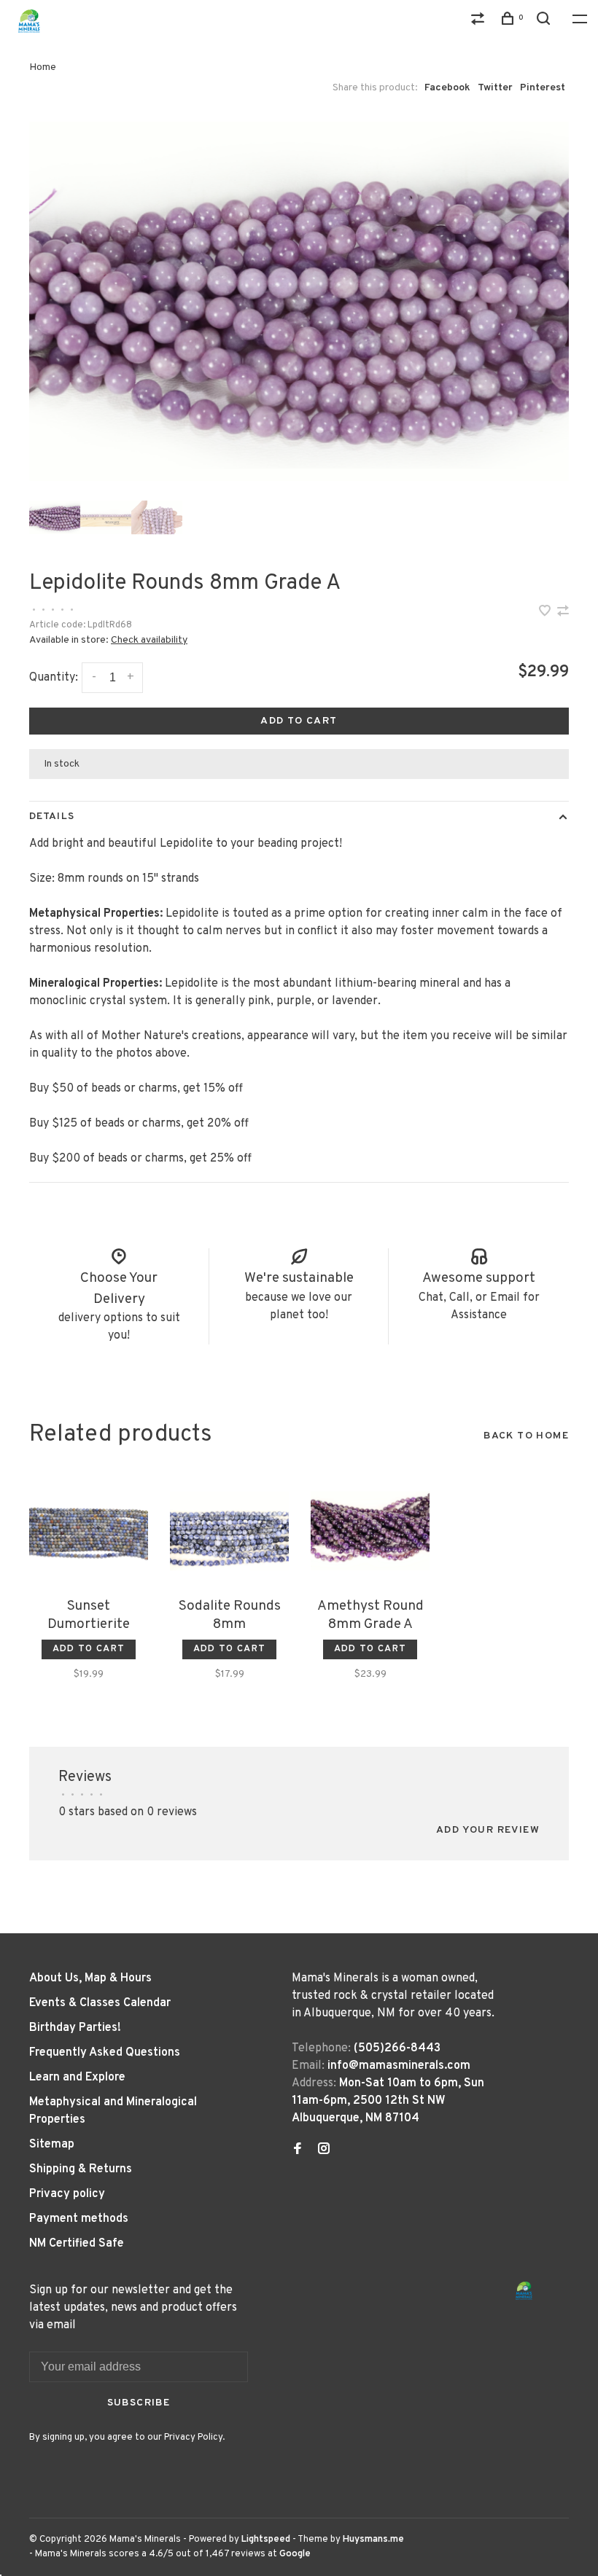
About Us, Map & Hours (90, 1978)
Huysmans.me (373, 2540)
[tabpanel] (299, 301)
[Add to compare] (563, 613)
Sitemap (52, 2145)
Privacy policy (67, 2194)
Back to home (526, 1436)
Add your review (488, 1830)
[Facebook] (298, 2150)
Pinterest (543, 88)
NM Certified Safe (77, 2244)
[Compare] (480, 21)
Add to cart (299, 721)
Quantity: (54, 678)
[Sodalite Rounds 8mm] (229, 1531)
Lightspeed (266, 2540)
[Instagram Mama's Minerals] (324, 2150)
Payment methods (79, 2219)
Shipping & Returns (81, 2169)
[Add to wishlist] (546, 613)
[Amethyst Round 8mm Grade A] (370, 1531)
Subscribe (139, 2403)
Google (295, 2554)
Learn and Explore (77, 2078)
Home (43, 67)
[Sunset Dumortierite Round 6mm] (89, 1531)
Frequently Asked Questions (105, 2053)
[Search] (545, 21)
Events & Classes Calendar (100, 2003)
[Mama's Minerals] (524, 2291)
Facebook (447, 88)
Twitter (495, 88)
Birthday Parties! (75, 2028)
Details (52, 817)
